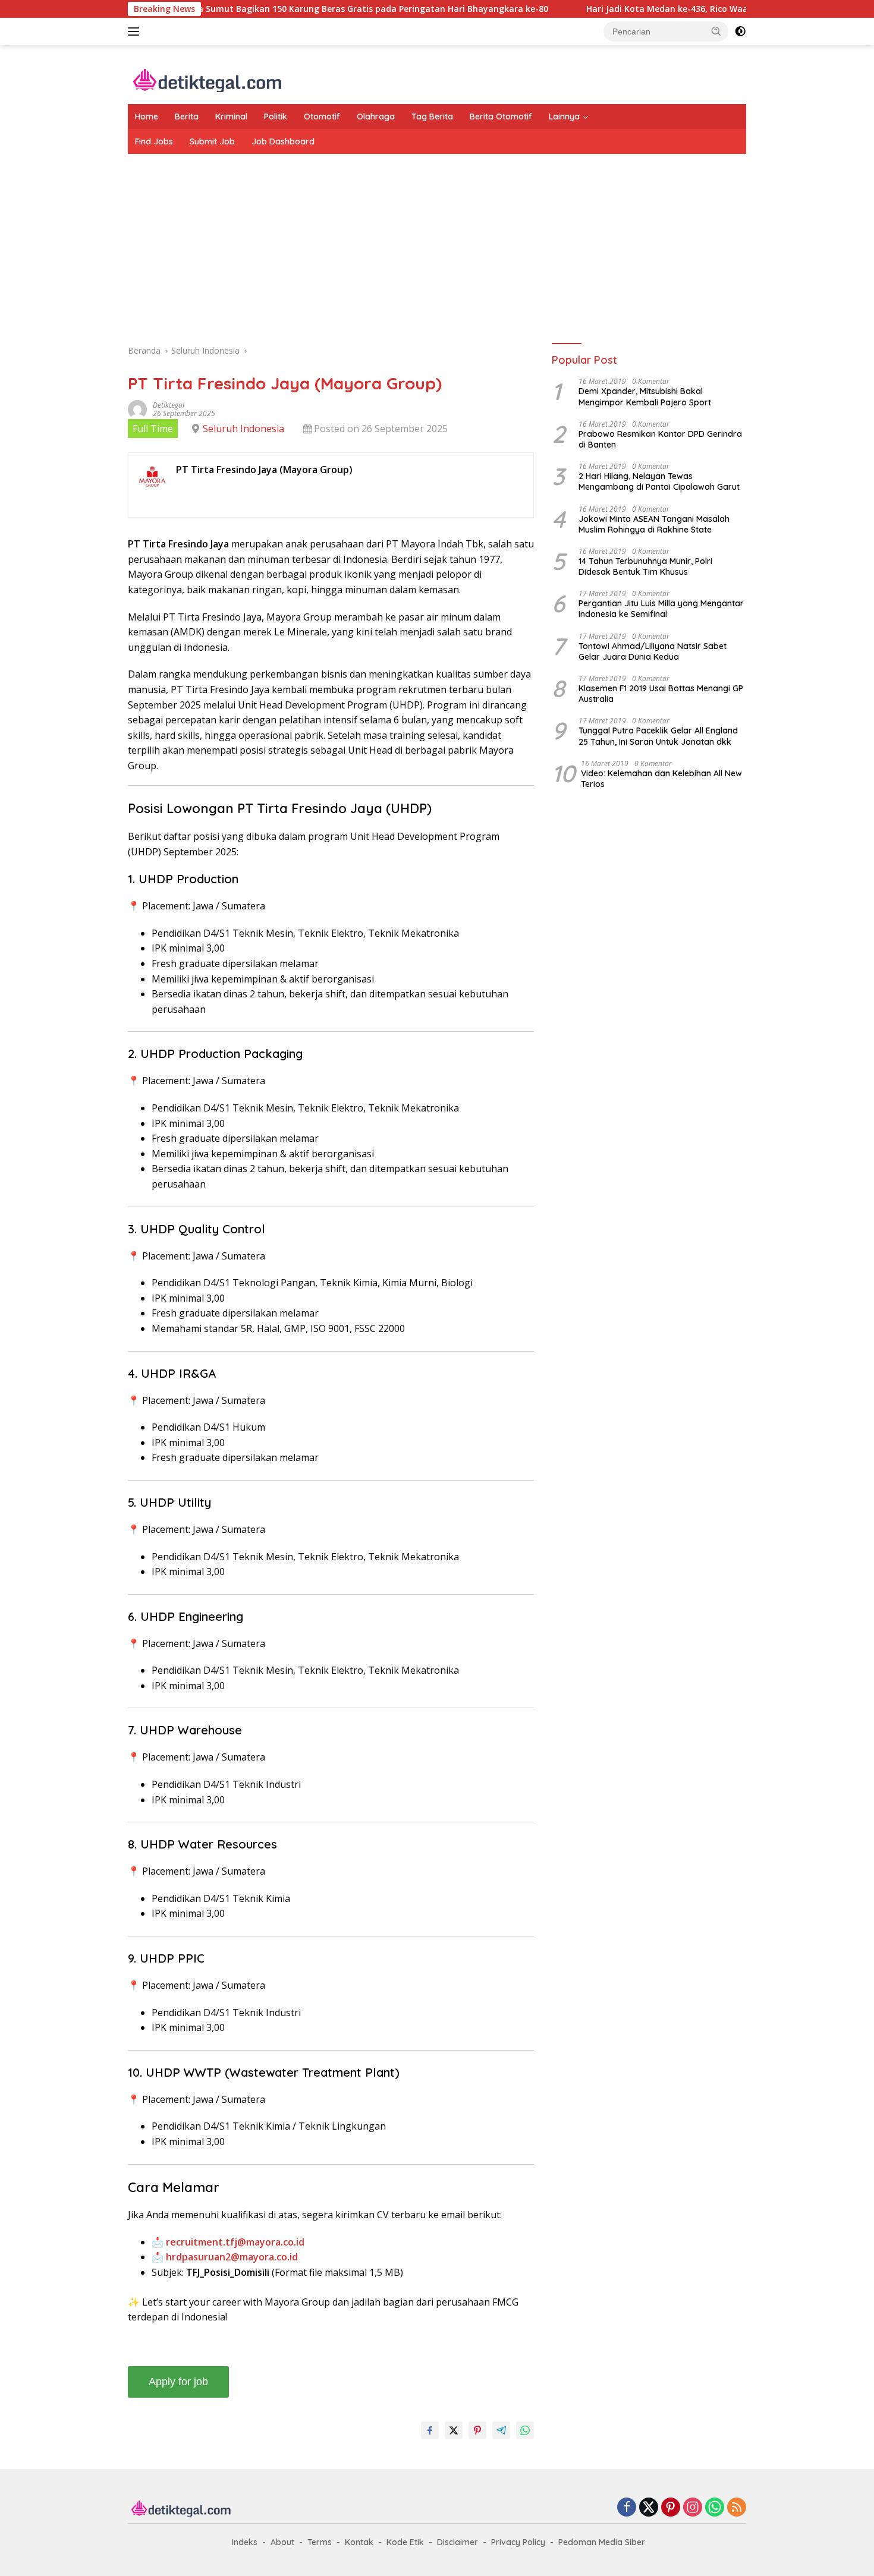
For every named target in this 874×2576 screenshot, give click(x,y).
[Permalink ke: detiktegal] (137, 409)
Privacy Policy (518, 2542)
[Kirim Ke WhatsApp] (525, 2430)
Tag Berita (432, 116)
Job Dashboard (283, 141)
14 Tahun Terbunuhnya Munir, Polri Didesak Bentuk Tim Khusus (645, 566)
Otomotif (322, 116)
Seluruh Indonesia (243, 429)
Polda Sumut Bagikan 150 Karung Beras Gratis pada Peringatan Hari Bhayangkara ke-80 (301, 9)
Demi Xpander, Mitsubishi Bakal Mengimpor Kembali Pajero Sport (645, 397)
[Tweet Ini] (454, 2430)
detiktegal (169, 405)
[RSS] (737, 2508)
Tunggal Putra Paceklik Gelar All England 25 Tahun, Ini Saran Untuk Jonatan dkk (658, 736)
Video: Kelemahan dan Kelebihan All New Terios (661, 779)
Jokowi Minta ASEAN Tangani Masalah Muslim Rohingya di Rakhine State (654, 524)
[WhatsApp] (715, 2508)
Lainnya (564, 116)
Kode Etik (405, 2542)
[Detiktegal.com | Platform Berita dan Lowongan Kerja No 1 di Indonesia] (208, 79)
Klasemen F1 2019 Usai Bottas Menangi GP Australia (661, 694)
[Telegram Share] (501, 2430)
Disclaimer (458, 2542)
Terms (320, 2542)
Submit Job (212, 141)
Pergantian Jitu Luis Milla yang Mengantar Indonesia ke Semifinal (661, 609)
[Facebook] (627, 2508)
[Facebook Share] (430, 2430)
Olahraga (376, 116)
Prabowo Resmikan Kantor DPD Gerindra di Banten (660, 439)
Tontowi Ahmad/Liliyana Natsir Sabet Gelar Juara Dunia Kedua (653, 651)
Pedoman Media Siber (602, 2542)
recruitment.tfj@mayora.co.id (235, 2242)
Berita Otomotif (501, 116)
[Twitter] (649, 2508)
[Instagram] (693, 2508)
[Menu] (136, 32)
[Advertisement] (437, 249)
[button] (716, 31)
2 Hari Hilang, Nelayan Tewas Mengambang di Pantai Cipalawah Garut (659, 482)
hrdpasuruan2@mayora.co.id (232, 2257)
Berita (187, 116)
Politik (276, 116)
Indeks (245, 2542)
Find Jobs (154, 141)
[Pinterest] (671, 2508)
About (282, 2542)
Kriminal (231, 116)
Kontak (359, 2542)
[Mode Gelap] (740, 32)
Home (147, 116)
